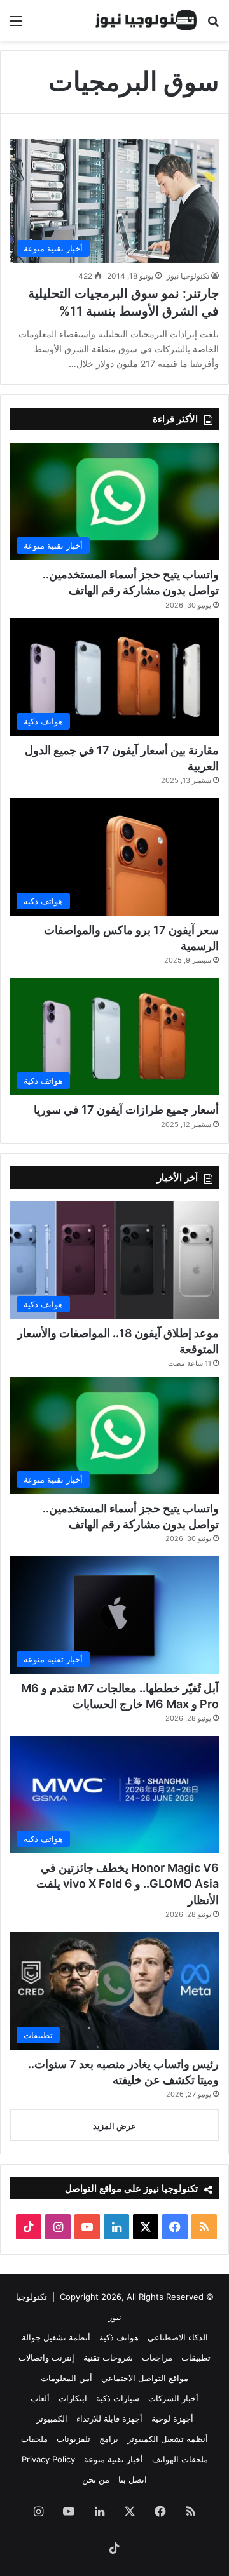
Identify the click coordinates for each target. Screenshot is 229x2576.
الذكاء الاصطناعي (178, 2337)
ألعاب (40, 2398)
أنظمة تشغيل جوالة (56, 2337)
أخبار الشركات (173, 2398)
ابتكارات (73, 2398)
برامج (109, 2439)
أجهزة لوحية (172, 2419)
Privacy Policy (48, 2459)
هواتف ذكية (119, 2337)
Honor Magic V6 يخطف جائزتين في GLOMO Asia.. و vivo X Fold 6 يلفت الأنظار (128, 1884)
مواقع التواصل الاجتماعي (145, 2378)
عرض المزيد (114, 2126)
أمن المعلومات (66, 2378)
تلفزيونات (73, 2439)
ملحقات (34, 2439)
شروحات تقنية (108, 2358)
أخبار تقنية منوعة (114, 2459)
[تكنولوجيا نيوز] (146, 20)
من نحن (96, 2479)
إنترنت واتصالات (46, 2358)
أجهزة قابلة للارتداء (109, 2419)
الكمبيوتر (52, 2419)
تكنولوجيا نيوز (188, 276)
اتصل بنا (133, 2479)
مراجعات (157, 2358)
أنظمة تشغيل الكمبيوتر (168, 2439)
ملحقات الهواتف (180, 2459)
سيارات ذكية (118, 2398)
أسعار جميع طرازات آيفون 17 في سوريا (126, 1110)
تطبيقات (196, 2358)
